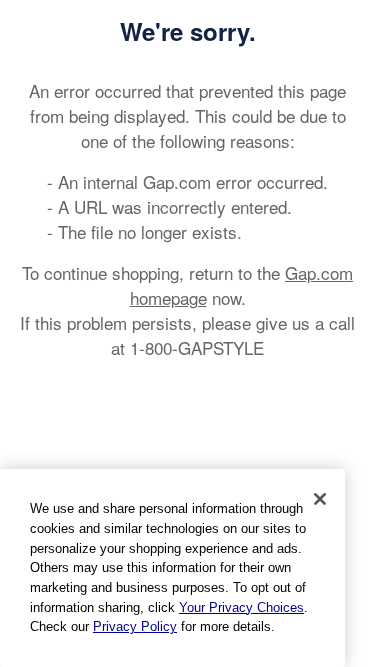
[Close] (320, 499)
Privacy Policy (135, 626)
